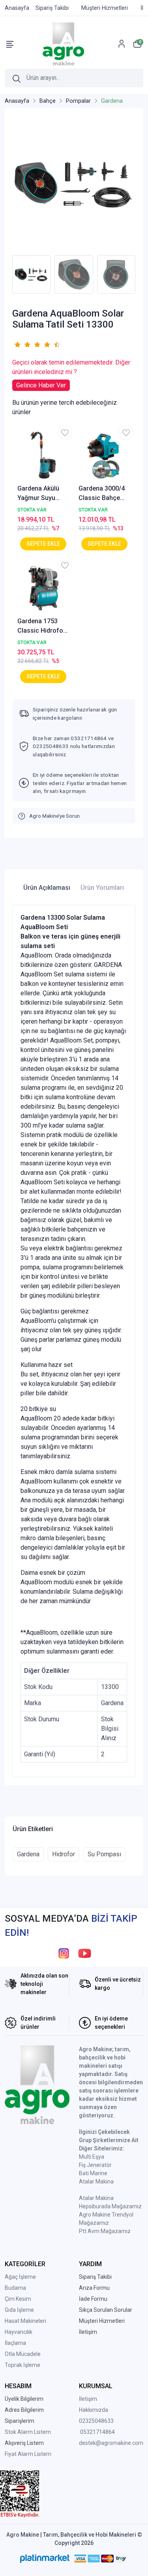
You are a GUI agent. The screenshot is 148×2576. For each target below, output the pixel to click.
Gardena (28, 1854)
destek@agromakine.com (111, 2443)
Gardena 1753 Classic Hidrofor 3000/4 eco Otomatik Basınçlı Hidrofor (43, 626)
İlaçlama (15, 2343)
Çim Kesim (18, 2299)
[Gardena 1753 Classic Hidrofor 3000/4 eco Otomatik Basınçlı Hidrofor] (43, 588)
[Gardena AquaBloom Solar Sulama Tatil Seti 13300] (74, 183)
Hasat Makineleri (25, 2321)
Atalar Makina (96, 2182)
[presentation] (7, 274)
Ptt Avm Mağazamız (105, 2231)
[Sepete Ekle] (43, 544)
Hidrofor (64, 1854)
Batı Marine (93, 2173)
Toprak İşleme (22, 2365)
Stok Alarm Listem (28, 2432)
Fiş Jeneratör (95, 2165)
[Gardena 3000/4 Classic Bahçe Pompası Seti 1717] (104, 455)
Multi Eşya (92, 2157)
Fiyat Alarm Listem (28, 2454)
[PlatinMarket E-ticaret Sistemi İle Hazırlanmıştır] (45, 2558)
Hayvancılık (19, 2332)
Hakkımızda (94, 2410)
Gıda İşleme (19, 2310)
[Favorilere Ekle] (65, 432)
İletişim (88, 2399)
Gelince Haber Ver (41, 385)
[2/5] (22, 344)
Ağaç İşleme (20, 2277)
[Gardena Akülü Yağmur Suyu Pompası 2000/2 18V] (43, 455)
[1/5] (17, 344)
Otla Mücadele (23, 2354)
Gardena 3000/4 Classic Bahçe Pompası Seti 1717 (102, 494)
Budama (15, 2288)
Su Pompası (104, 1854)
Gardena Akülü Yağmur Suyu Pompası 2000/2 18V (41, 494)
